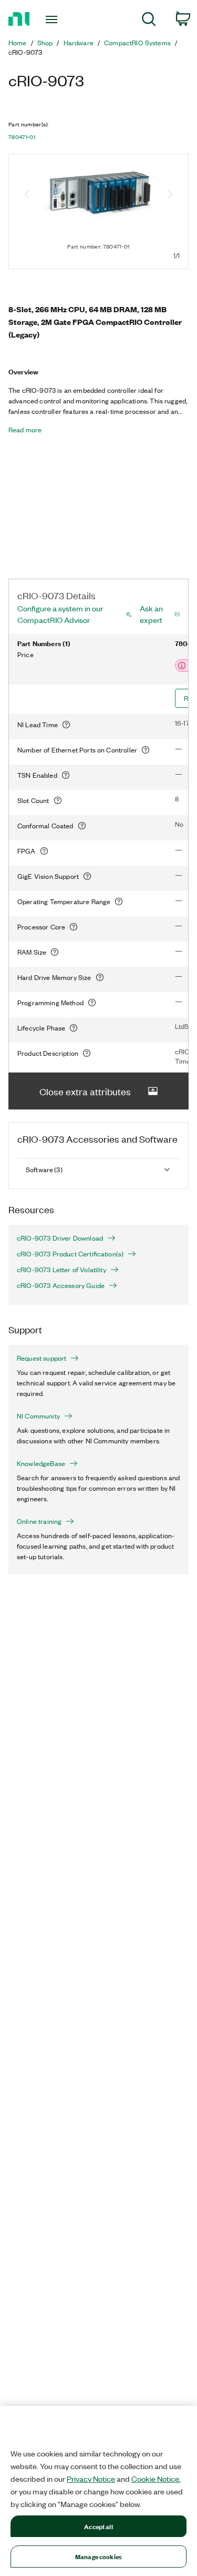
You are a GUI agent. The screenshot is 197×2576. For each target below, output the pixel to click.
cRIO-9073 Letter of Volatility (61, 1270)
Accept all (98, 2526)
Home (18, 43)
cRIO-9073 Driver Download (60, 1238)
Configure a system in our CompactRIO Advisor (60, 614)
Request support (42, 1358)
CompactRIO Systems (137, 43)
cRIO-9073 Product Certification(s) (70, 1254)
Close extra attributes (85, 1091)
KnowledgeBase (41, 1463)
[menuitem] (149, 21)
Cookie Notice (155, 2479)
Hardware (79, 43)
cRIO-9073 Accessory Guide (61, 1285)
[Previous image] (27, 195)
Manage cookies (98, 2556)
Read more (25, 430)
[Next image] (170, 195)
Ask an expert (151, 614)
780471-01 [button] (22, 137)
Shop (45, 43)
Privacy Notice (91, 2479)
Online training (39, 1521)
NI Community (38, 1416)
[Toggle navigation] (53, 19)
